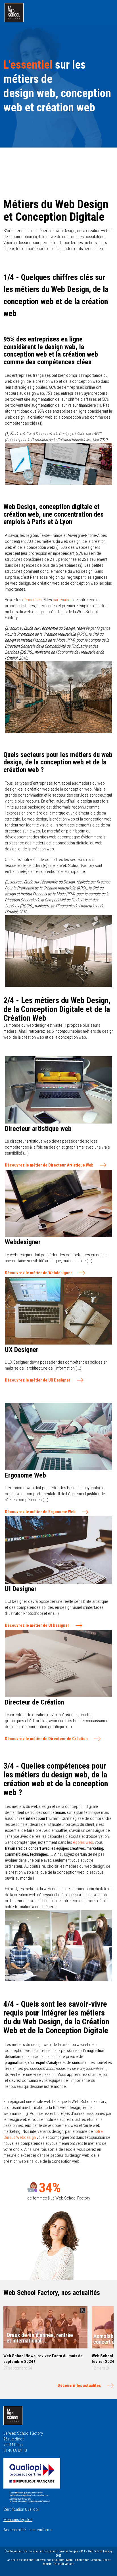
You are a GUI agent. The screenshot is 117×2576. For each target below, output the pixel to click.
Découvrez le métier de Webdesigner (38, 1273)
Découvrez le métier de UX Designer (38, 1380)
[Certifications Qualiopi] (32, 2480)
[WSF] (14, 13)
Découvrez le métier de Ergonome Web (40, 1512)
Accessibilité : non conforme (28, 2530)
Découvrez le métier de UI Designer (37, 1625)
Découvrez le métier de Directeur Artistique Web (49, 1165)
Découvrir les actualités (79, 2385)
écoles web (83, 1842)
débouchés (32, 600)
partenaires (63, 600)
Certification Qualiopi (21, 2509)
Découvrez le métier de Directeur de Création (46, 1739)
